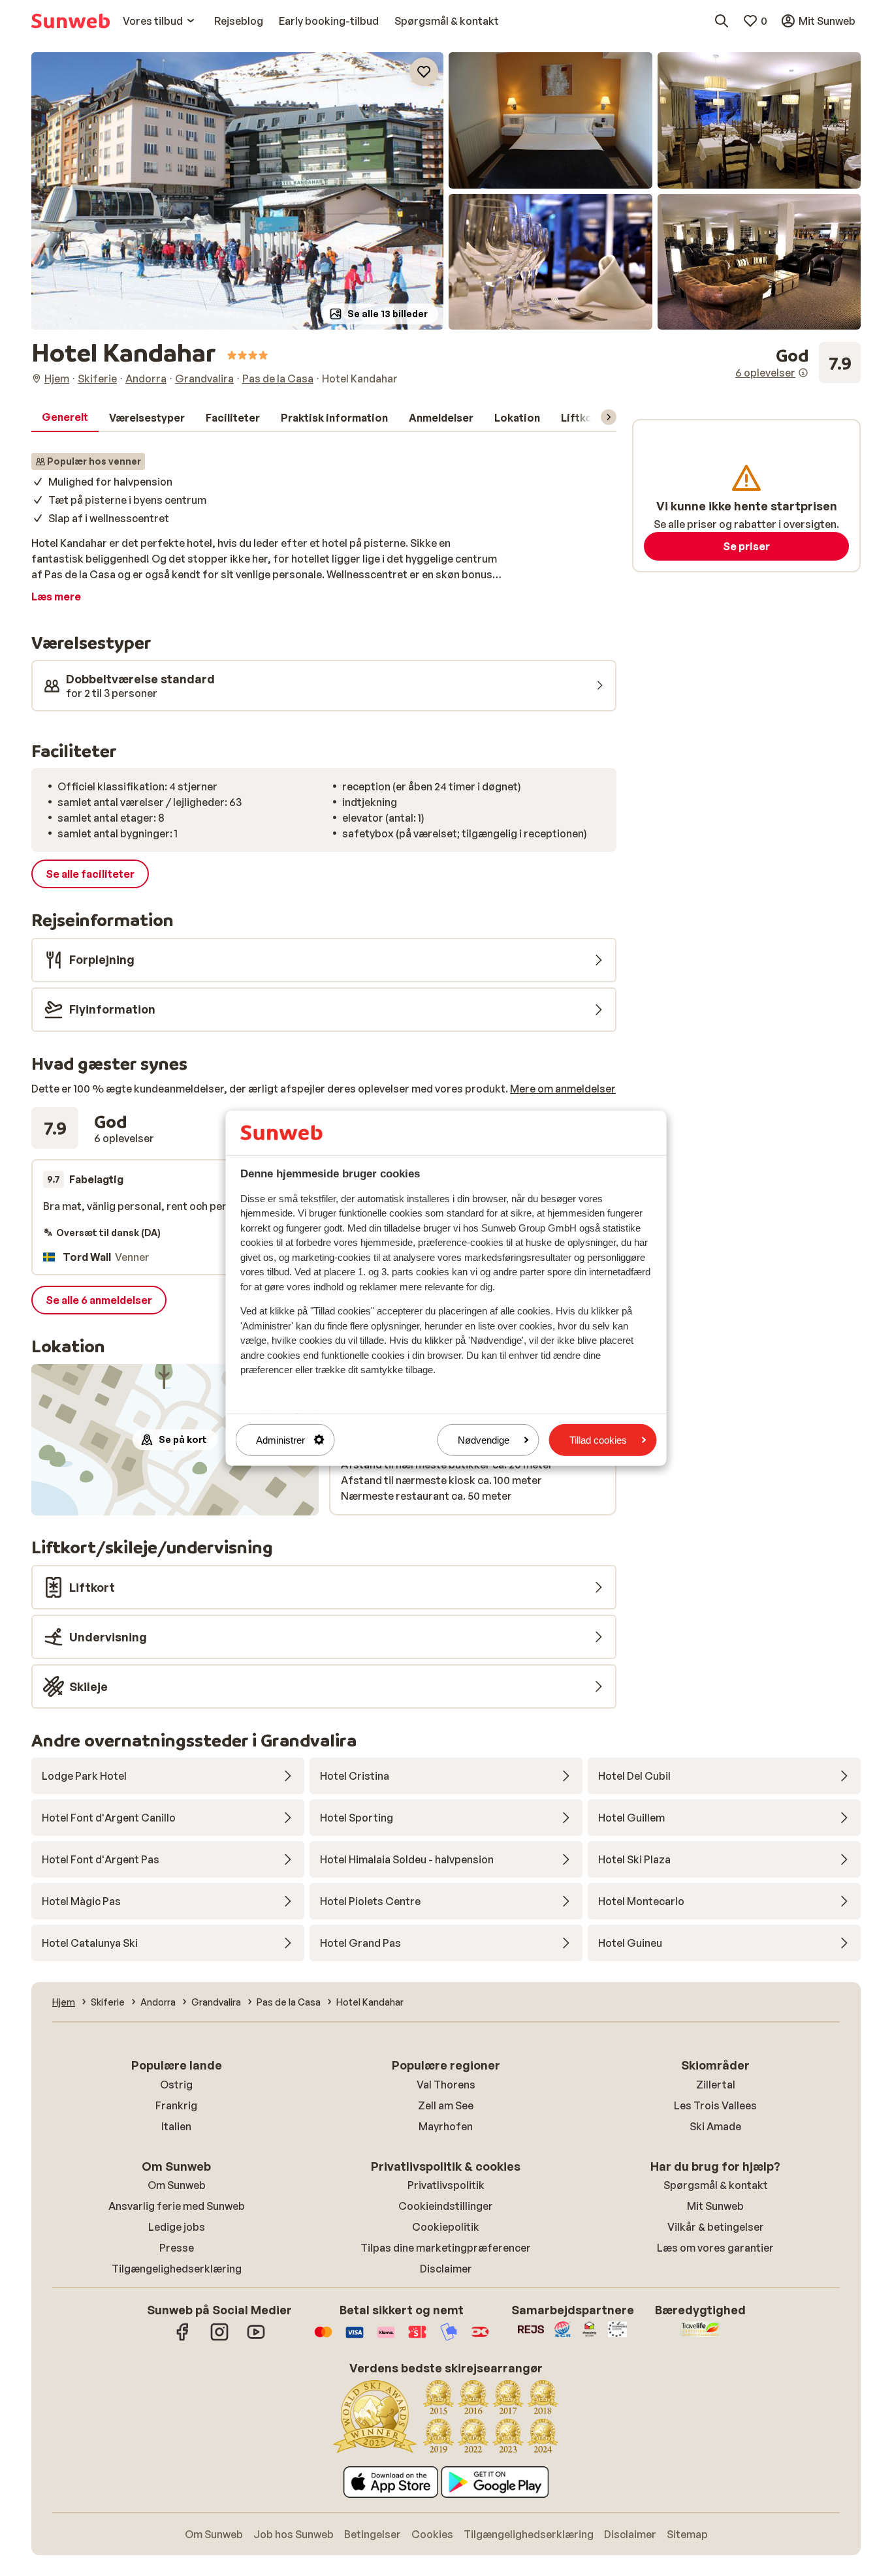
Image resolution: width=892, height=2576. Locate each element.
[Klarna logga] (386, 2338)
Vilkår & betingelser (716, 2227)
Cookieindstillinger (446, 2206)
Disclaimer (446, 2269)
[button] (237, 191)
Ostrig (176, 2085)
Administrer (280, 1439)
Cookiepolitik (446, 2227)
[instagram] (219, 2338)
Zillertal (716, 2085)
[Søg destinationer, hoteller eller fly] (722, 21)
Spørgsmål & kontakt (716, 2185)
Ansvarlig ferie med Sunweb (177, 2206)
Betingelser (373, 2534)
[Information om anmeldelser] (803, 373)
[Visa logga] (355, 2338)
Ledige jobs (177, 2227)
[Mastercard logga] (323, 2338)
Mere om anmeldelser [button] (563, 1089)
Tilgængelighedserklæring (177, 2269)
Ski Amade (715, 2126)
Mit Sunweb (715, 2206)
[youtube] (256, 2338)
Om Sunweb (177, 2185)
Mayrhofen (446, 2126)
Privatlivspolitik (446, 2185)
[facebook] (183, 2338)
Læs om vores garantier (715, 2248)
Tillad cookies (598, 1439)
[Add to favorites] (424, 72)
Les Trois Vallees (715, 2105)
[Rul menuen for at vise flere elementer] (609, 417)
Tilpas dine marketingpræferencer (446, 2248)
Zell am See (446, 2105)
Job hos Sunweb (294, 2534)
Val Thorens (446, 2085)
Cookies (432, 2534)
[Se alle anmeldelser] (798, 363)
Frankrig (176, 2105)
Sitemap (687, 2534)
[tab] (65, 418)
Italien (176, 2126)
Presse (177, 2248)
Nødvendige (484, 1439)
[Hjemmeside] (71, 21)
